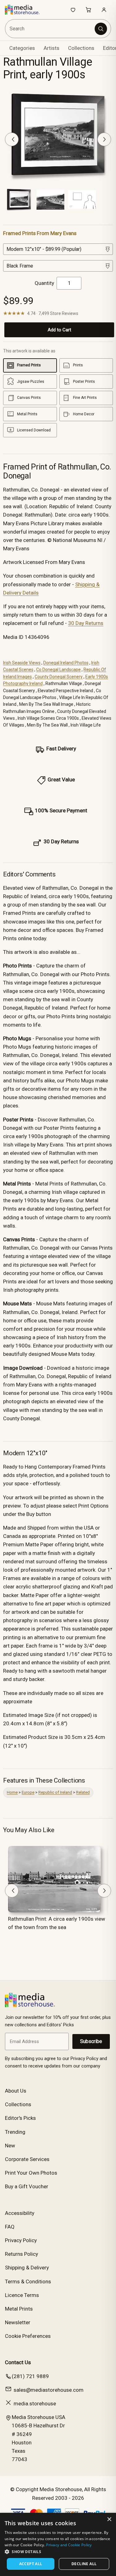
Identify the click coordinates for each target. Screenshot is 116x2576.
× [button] (109, 2519)
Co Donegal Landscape (58, 670)
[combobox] (50, 29)
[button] (58, 2552)
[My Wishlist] (73, 10)
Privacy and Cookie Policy (69, 2545)
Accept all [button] (31, 2564)
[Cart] (88, 10)
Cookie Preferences (28, 2336)
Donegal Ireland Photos (66, 663)
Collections (81, 48)
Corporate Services (27, 2159)
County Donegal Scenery (59, 677)
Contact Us (18, 2362)
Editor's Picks (20, 2118)
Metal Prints (19, 2309)
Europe (28, 1792)
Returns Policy (21, 2254)
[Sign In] (104, 10)
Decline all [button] (84, 2564)
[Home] (26, 10)
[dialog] (58, 2544)
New (10, 2146)
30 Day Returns (86, 623)
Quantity (44, 283)
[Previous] (12, 139)
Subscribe (91, 2041)
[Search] (101, 29)
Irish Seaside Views (22, 663)
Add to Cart (59, 330)
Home (12, 1792)
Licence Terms (22, 2295)
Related (83, 1792)
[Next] (104, 139)
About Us (16, 2091)
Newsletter (18, 2322)
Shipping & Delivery (27, 2268)
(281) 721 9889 (30, 2376)
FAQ (10, 2227)
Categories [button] (22, 48)
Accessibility (20, 2213)
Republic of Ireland (55, 1792)
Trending (15, 2132)
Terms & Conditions (28, 2281)
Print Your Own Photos (31, 2173)
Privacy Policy (21, 2240)
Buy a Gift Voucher (27, 2186)
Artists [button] (52, 48)
